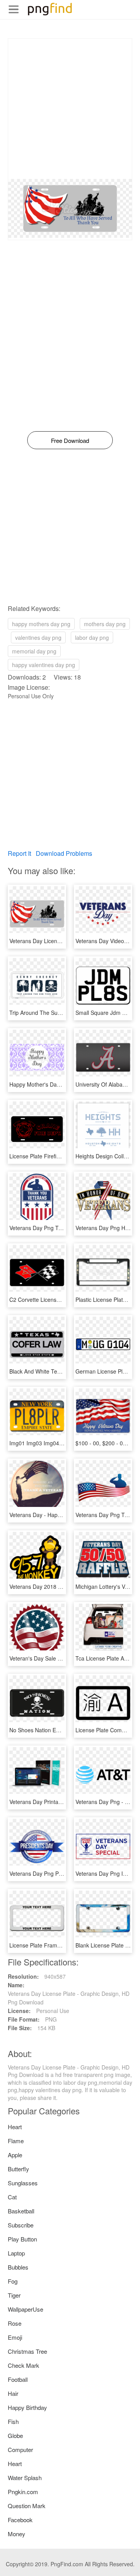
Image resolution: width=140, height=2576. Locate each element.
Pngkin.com (23, 2492)
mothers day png (105, 624)
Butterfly (18, 2169)
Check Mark (24, 2365)
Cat (12, 2197)
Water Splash (25, 2478)
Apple (15, 2155)
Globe (15, 2435)
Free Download (70, 440)
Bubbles (18, 2267)
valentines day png (38, 637)
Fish (13, 2421)
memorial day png (34, 651)
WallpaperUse (25, 2309)
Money (17, 2534)
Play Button (22, 2239)
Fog (13, 2281)
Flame (16, 2141)
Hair (13, 2393)
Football (18, 2379)
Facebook (20, 2520)
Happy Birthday (27, 2407)
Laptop (16, 2253)
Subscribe (21, 2225)
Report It (19, 853)
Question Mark (27, 2506)
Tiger (14, 2295)
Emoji (15, 2337)
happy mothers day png (41, 624)
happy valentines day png (44, 665)
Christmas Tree (27, 2351)
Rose (15, 2323)
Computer (20, 2449)
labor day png (92, 637)
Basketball (21, 2211)
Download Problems (64, 853)
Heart (15, 2127)
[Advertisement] (70, 109)
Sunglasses (23, 2183)
